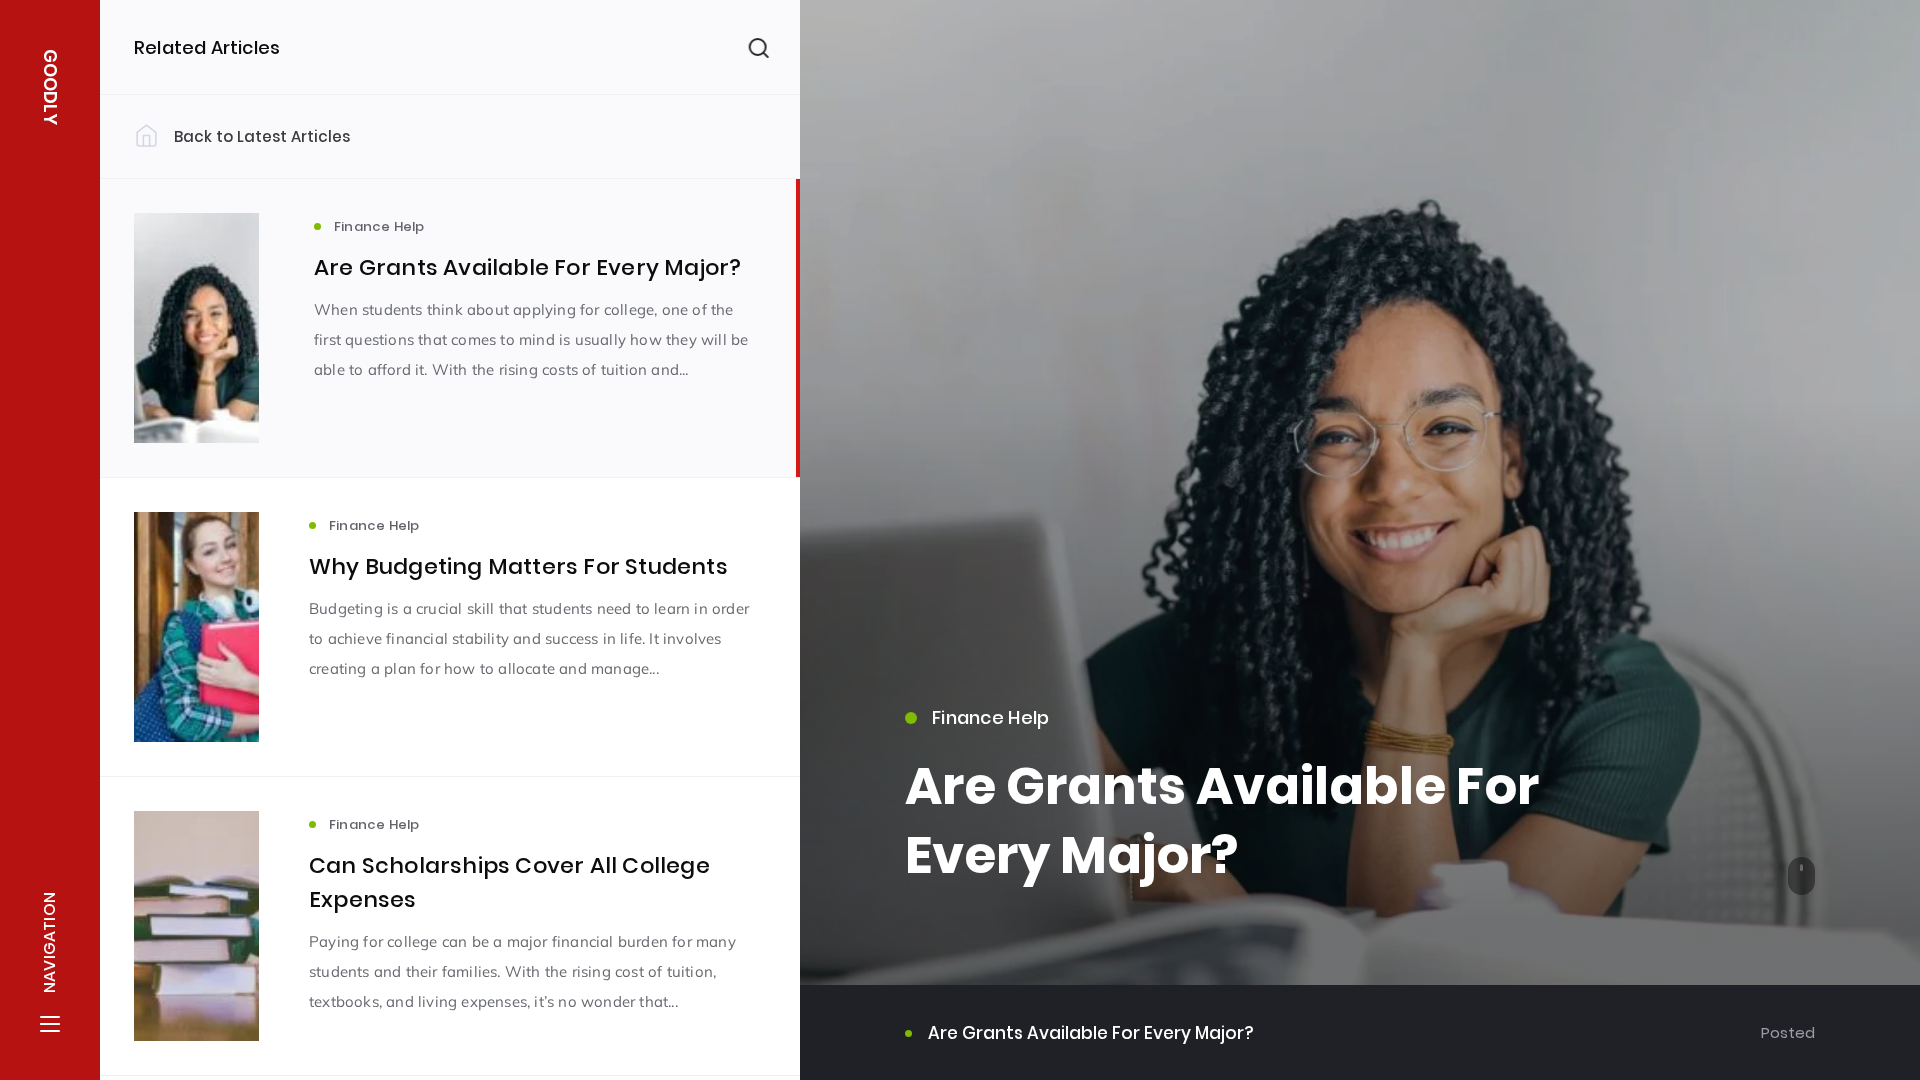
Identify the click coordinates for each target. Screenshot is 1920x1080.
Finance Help (990, 717)
